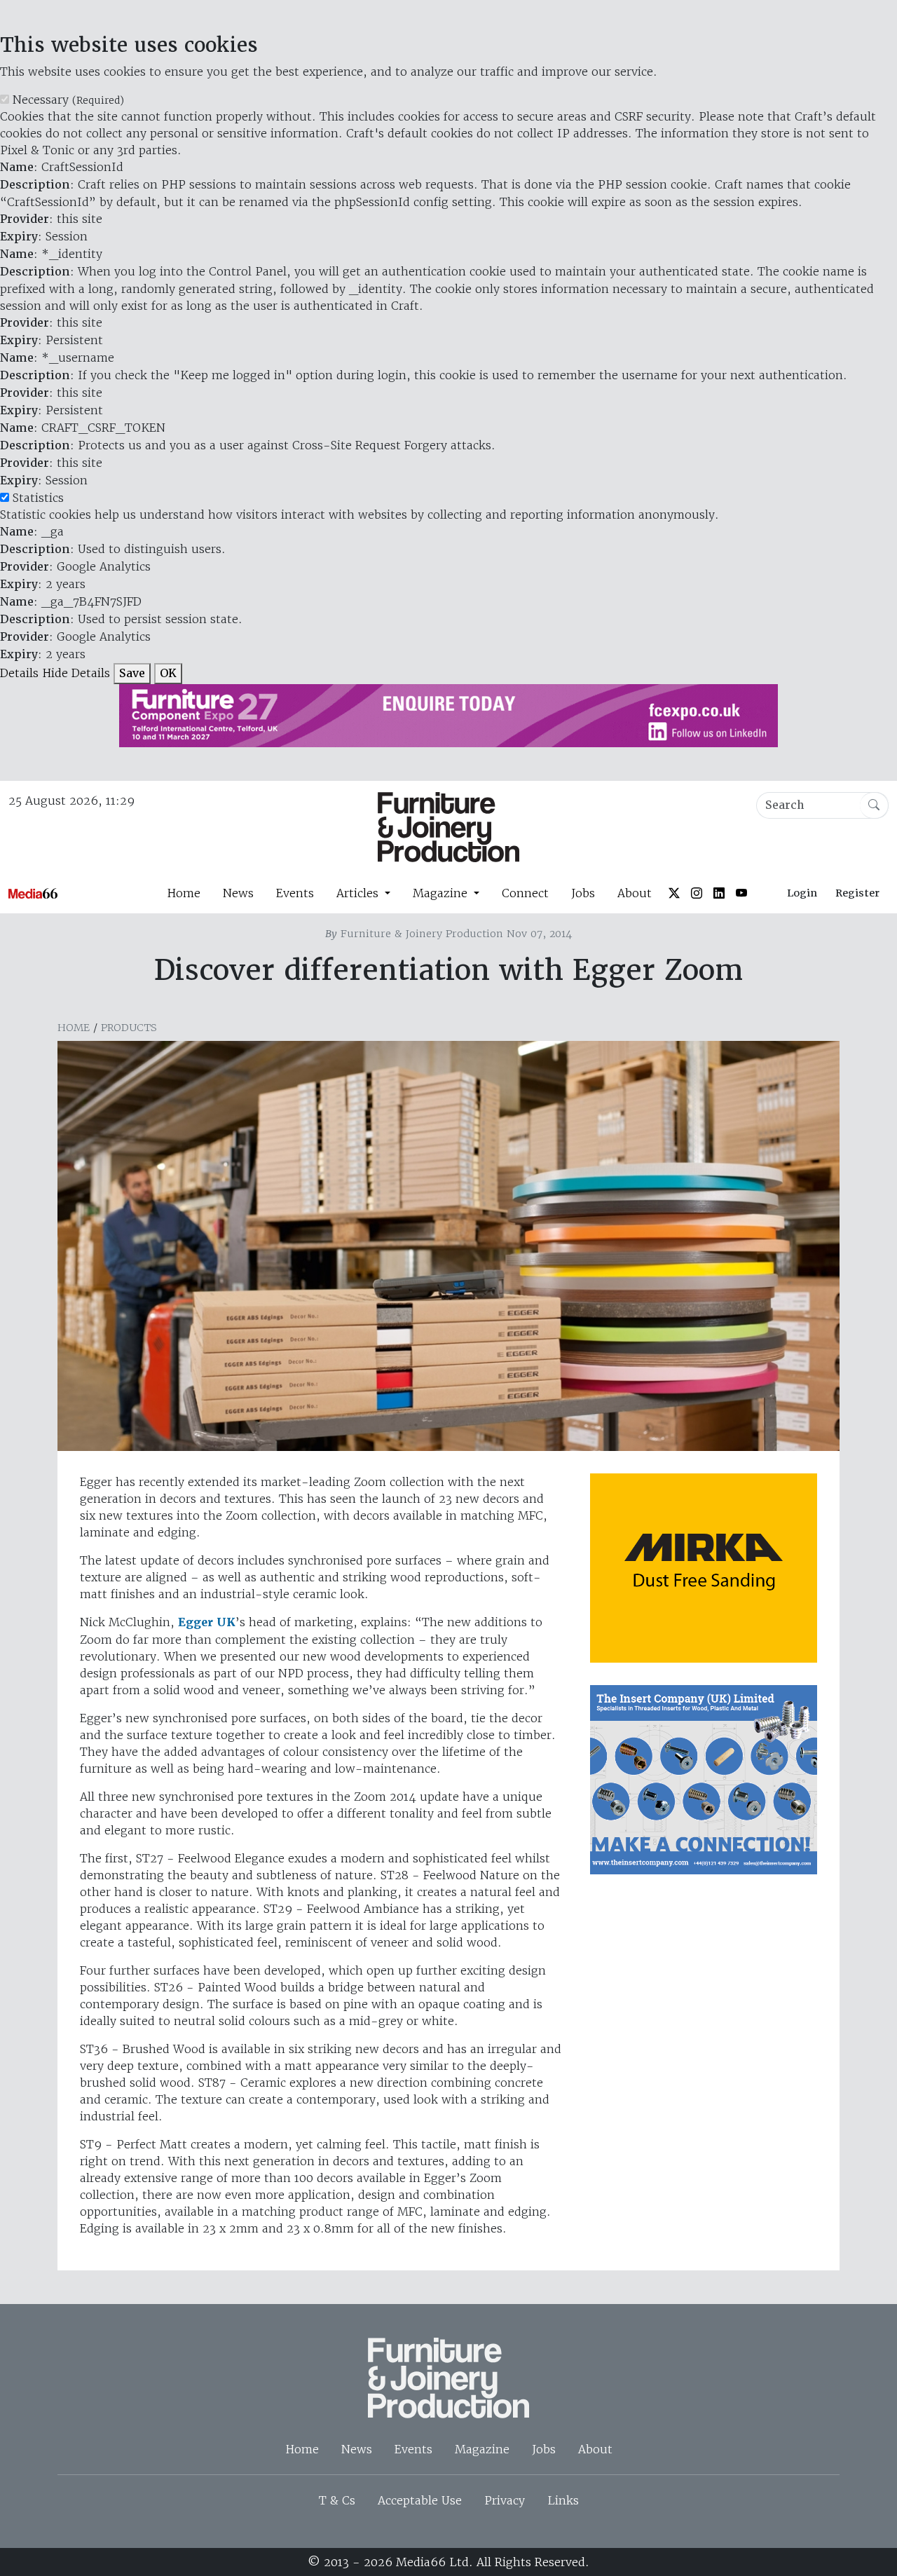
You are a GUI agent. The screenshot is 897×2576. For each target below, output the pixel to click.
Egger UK (207, 1622)
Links (563, 2500)
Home (184, 893)
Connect (525, 893)
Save (132, 673)
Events (295, 893)
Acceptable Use (420, 2500)
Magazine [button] (442, 893)
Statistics (38, 498)
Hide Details (76, 673)
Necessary (68, 100)
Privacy (505, 2500)
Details (19, 673)
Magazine (482, 2449)
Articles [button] (359, 893)
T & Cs (337, 2500)
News (238, 893)
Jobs (583, 893)
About (635, 893)
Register (857, 893)
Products (129, 1028)
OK (168, 673)
